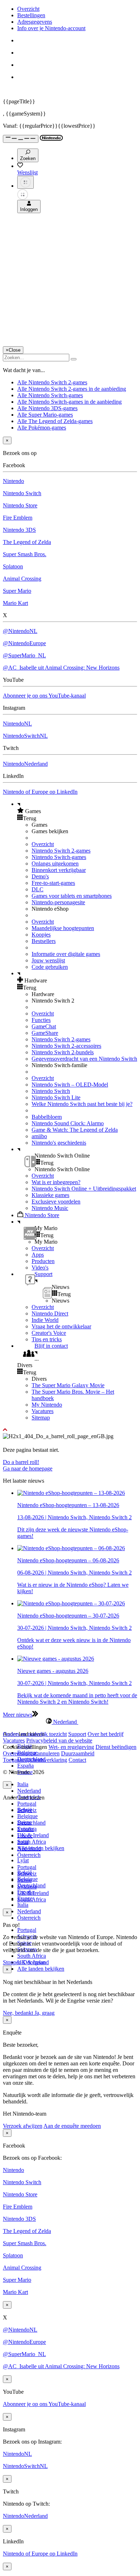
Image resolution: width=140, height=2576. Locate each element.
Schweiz (27, 1874)
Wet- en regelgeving (71, 1747)
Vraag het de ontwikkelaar (61, 1326)
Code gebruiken (50, 967)
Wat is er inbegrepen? (56, 1182)
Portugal (27, 1804)
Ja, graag (45, 2013)
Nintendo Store (20, 505)
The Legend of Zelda (27, 542)
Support (77, 1734)
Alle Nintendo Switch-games (50, 395)
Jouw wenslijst (48, 960)
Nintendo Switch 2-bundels (63, 1052)
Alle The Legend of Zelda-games (55, 421)
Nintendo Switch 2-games (61, 851)
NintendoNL (17, 724)
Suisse (24, 1880)
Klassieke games (50, 1195)
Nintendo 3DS (19, 530)
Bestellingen (31, 15)
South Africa (32, 1842)
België (25, 1810)
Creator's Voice (49, 1333)
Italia (23, 1784)
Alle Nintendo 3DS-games (47, 408)
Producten (43, 1261)
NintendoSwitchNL (25, 736)
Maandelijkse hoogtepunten (63, 928)
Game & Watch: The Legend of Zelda (75, 1130)
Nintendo (13, 481)
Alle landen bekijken (41, 1969)
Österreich (29, 1918)
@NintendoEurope (24, 643)
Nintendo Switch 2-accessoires (66, 1046)
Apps (38, 1255)
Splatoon (13, 566)
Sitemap (41, 1418)
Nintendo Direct (50, 1313)
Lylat (23, 1860)
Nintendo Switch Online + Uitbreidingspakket (84, 1189)
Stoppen (12, 1962)
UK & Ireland (33, 1835)
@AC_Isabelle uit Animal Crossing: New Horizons (61, 668)
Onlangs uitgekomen (55, 864)
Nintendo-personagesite (58, 902)
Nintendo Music (50, 1208)
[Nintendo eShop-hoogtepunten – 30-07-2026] (71, 1603)
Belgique (27, 1816)
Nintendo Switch (22, 493)
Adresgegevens (35, 22)
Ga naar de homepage (28, 1468)
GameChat (44, 1026)
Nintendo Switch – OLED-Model (70, 1085)
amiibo (39, 1136)
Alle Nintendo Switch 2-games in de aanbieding (72, 389)
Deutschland (31, 1823)
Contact (77, 1760)
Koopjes (41, 935)
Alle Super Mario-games (45, 415)
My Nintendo (47, 1405)
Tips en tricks (47, 1339)
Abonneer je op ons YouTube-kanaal (44, 696)
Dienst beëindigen (116, 1747)
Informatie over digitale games (66, 954)
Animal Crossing (22, 579)
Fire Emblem (18, 518)
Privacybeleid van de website (59, 1740)
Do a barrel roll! (21, 1462)
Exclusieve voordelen (56, 1202)
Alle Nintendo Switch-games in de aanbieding (69, 402)
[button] (77, 811)
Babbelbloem (47, 1117)
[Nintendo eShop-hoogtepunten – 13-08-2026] (71, 1493)
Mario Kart (15, 603)
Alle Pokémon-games (42, 428)
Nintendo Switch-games (59, 857)
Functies (41, 1020)
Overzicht (28, 9)
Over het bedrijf (106, 1734)
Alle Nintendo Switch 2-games (52, 382)
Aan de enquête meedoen (72, 2126)
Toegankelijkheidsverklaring (35, 1760)
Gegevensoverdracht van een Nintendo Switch (84, 1059)
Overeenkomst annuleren (31, 1753)
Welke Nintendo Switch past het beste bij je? (82, 1104)
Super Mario (17, 591)
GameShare (45, 1033)
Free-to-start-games (53, 883)
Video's (40, 1268)
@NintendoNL (20, 631)
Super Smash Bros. (25, 554)
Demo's (40, 876)
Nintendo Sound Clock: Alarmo (68, 1123)
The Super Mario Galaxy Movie (68, 1385)
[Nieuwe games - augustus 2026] (56, 1659)
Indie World (45, 1320)
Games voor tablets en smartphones (72, 896)
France (25, 1836)
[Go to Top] (70, 1430)
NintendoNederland (25, 764)
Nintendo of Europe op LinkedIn (40, 792)
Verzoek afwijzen (23, 2126)
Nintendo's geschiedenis (59, 1143)
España (25, 1766)
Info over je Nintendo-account (51, 28)
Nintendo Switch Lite (56, 1097)
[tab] (70, 1722)
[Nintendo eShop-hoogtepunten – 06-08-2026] (71, 1548)
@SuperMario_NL (24, 655)
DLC (38, 889)
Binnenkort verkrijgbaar (59, 870)
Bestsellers (44, 941)
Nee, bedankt (19, 2013)
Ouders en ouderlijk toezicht (35, 1734)
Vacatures (43, 1411)
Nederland (29, 1791)
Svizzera (27, 1887)
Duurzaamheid (78, 1753)
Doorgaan (34, 1962)
